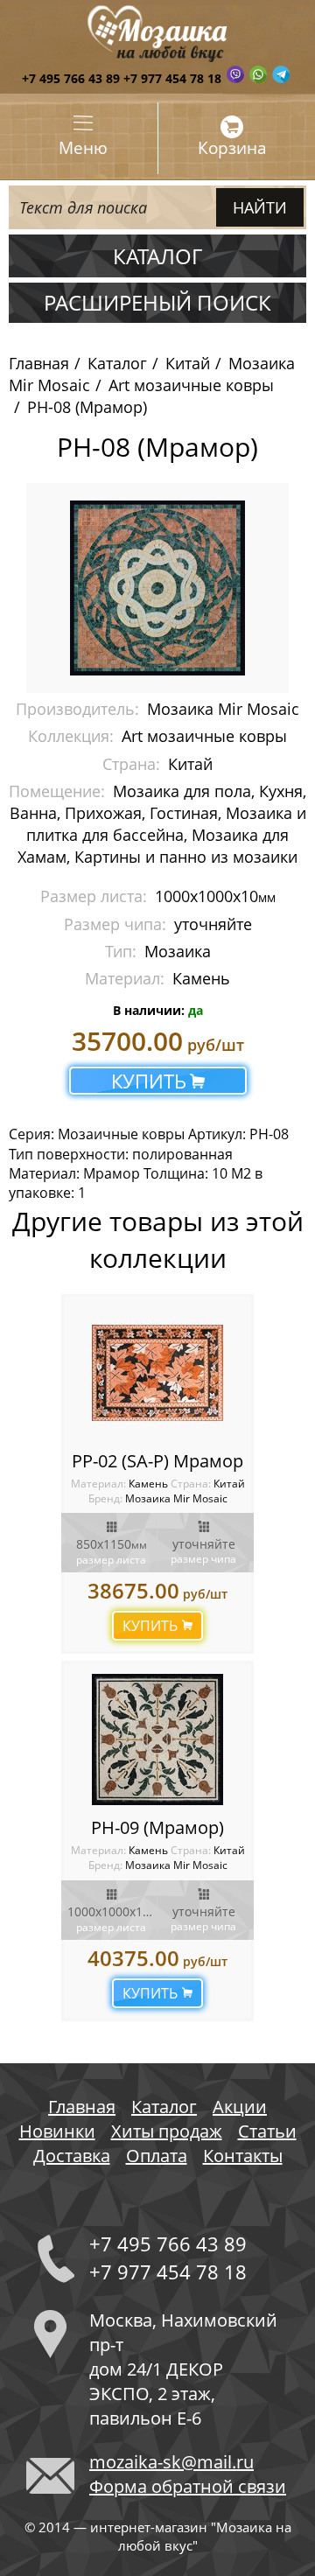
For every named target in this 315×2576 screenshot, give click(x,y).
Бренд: (105, 1498)
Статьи (267, 2131)
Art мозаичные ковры (191, 385)
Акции (240, 2107)
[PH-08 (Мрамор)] (157, 586)
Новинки (57, 2131)
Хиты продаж (167, 2131)
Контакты (243, 2156)
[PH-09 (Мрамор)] (157, 1739)
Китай (188, 363)
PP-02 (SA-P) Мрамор (157, 1461)
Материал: (100, 1484)
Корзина (232, 148)
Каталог (117, 363)
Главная (39, 363)
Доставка (72, 2156)
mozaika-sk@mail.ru (171, 2462)
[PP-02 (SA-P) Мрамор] (157, 1373)
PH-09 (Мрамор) (157, 1827)
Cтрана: (191, 1484)
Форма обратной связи (188, 2486)
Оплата (157, 2156)
